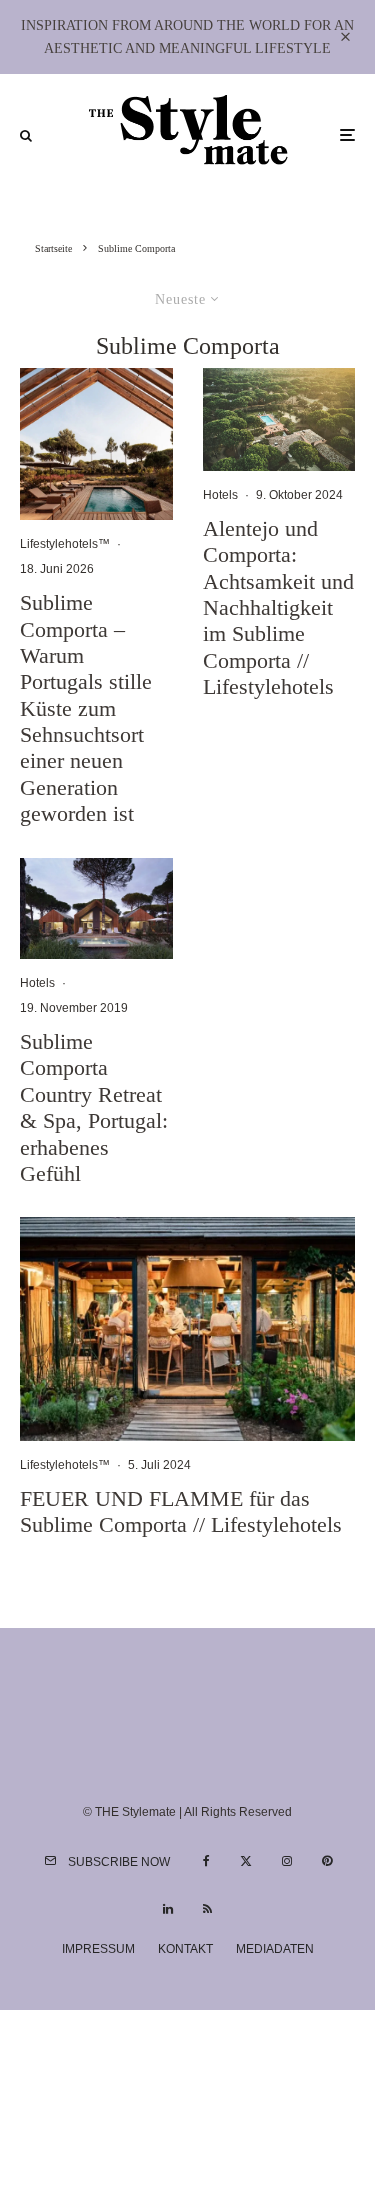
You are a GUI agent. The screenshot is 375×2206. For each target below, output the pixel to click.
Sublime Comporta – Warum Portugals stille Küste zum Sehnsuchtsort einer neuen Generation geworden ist (86, 708)
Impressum (98, 1949)
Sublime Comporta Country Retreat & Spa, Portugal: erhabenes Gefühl (94, 1107)
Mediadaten (275, 1949)
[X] (246, 1861)
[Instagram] (287, 1861)
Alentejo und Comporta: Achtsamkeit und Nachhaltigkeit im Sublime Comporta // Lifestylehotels (278, 607)
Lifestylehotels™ (65, 544)
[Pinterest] (327, 1861)
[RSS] (207, 1909)
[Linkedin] (168, 1909)
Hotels (37, 983)
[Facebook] (206, 1861)
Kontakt (185, 1949)
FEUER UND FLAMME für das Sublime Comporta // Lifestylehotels (181, 1511)
